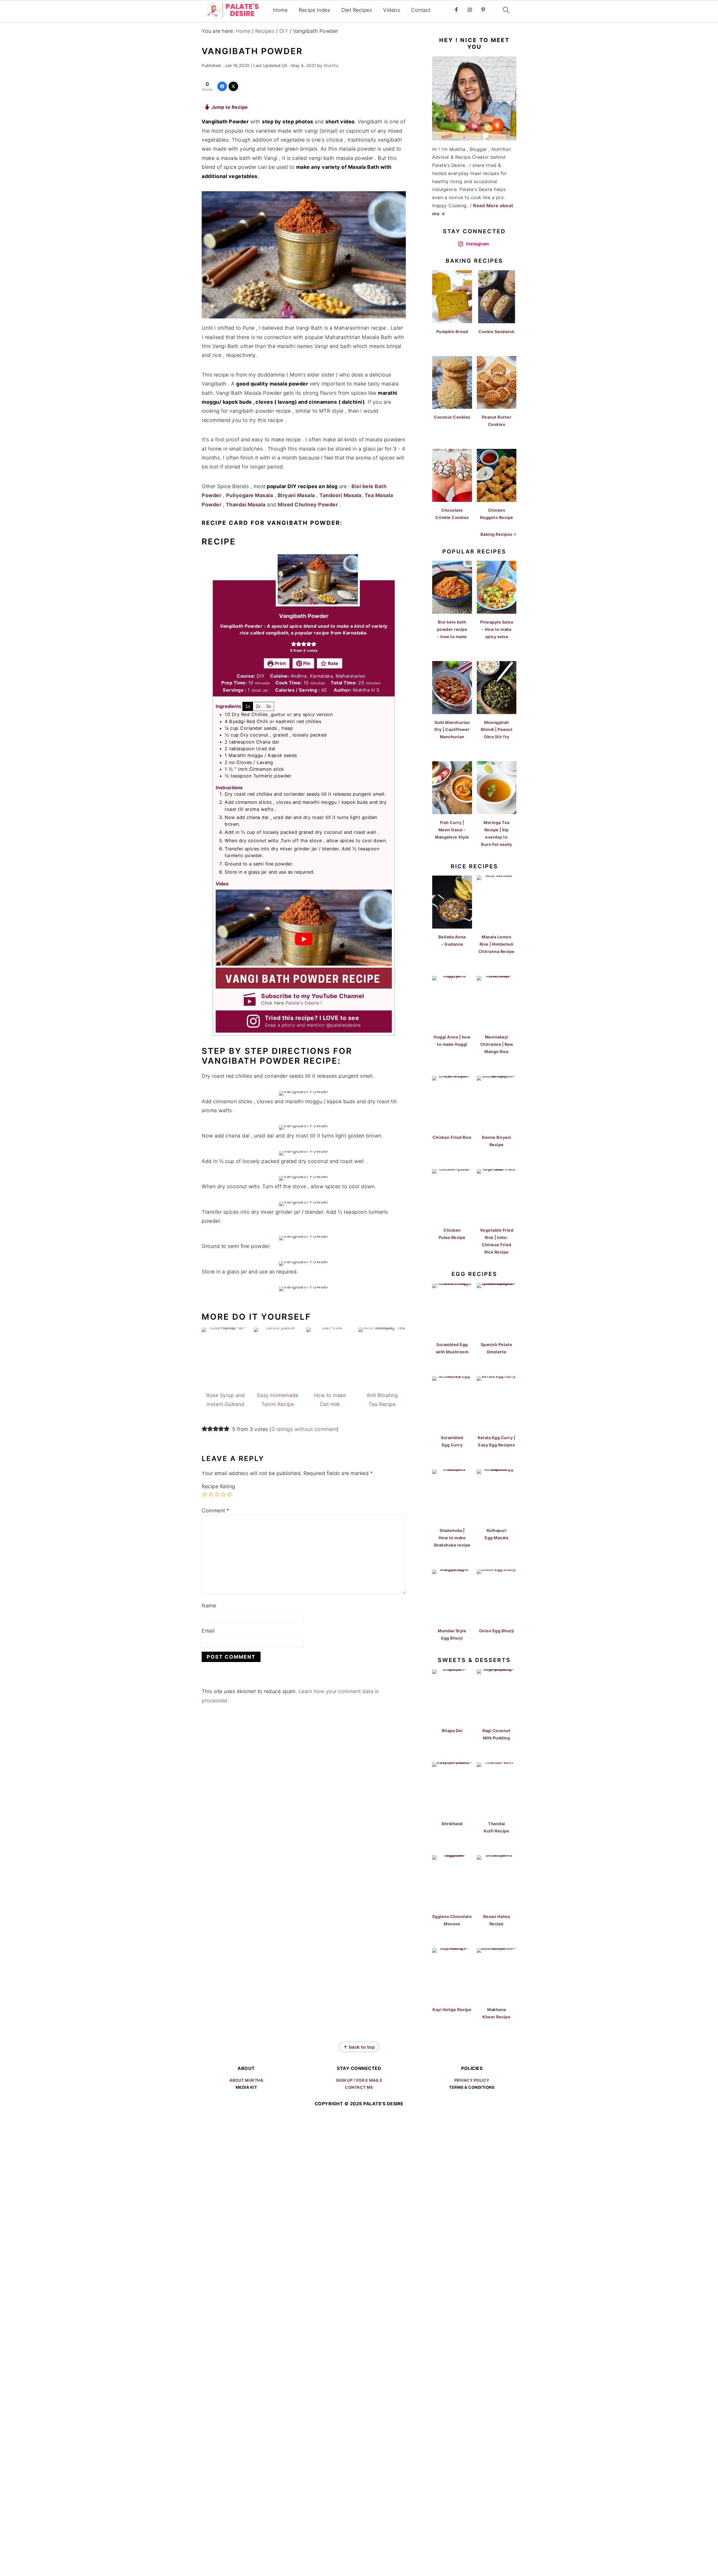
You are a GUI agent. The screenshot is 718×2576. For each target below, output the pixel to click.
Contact (421, 10)
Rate (332, 663)
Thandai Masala (246, 505)
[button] (294, 644)
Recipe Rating (218, 1486)
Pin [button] (306, 663)
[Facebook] (222, 86)
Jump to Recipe (229, 107)
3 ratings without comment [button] (304, 1429)
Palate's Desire (302, 1003)
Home (280, 10)
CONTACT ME (359, 2087)
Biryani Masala (296, 495)
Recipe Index (314, 10)
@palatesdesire (343, 1025)
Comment (216, 1510)
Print (280, 663)
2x (258, 706)
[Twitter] (233, 86)
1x (248, 706)
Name (209, 1606)
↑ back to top (359, 2047)
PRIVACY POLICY (472, 2080)
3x (269, 706)
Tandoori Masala (340, 495)
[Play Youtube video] (304, 939)
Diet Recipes (357, 10)
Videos (392, 10)
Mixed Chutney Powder (308, 505)
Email (208, 1631)
